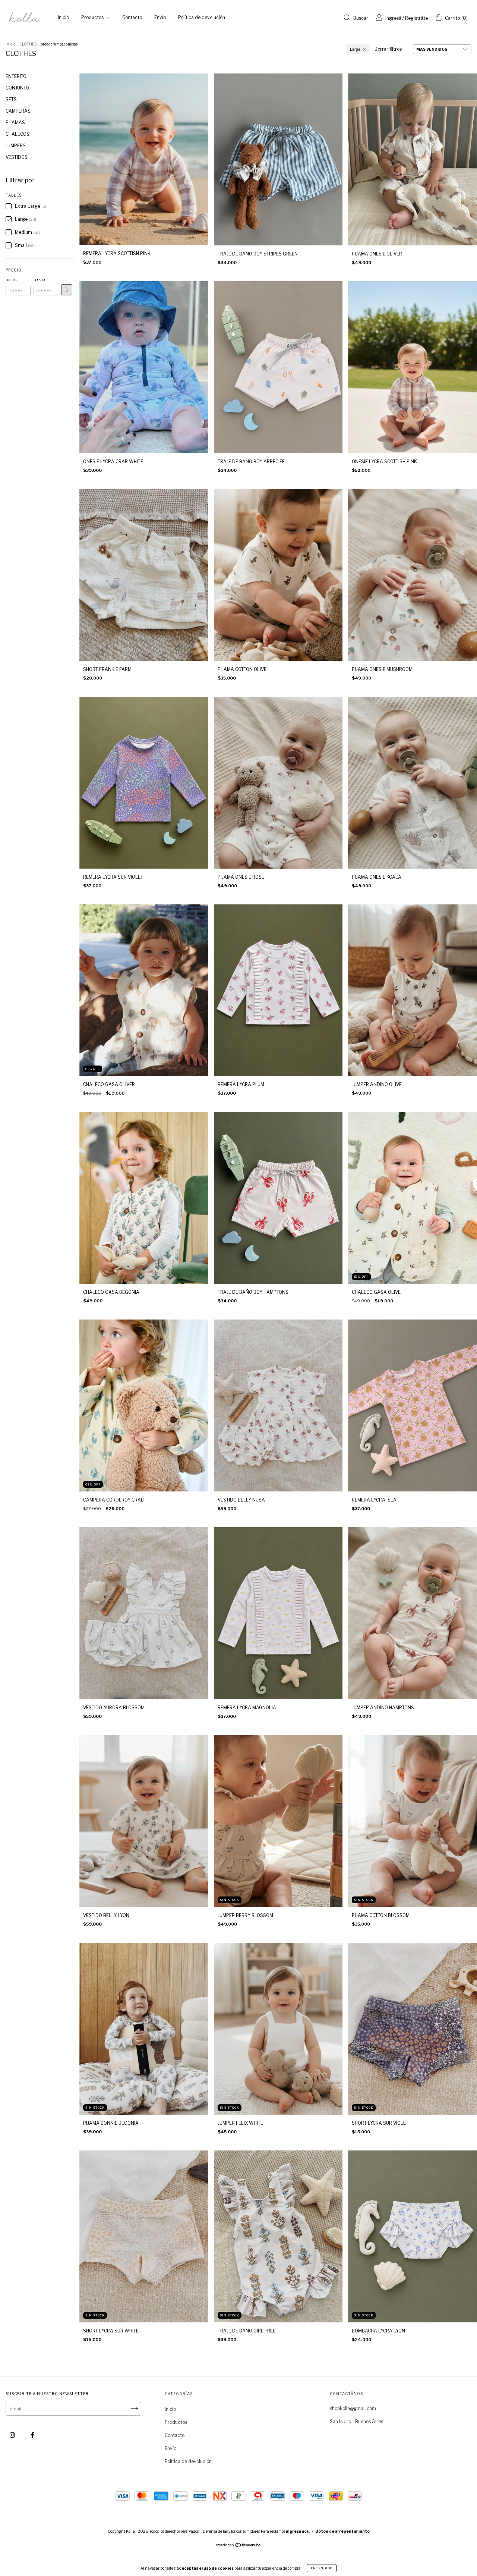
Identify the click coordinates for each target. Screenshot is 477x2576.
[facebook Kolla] (32, 2435)
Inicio (63, 17)
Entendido (322, 2568)
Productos (93, 17)
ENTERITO (16, 76)
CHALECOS (18, 134)
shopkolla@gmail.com (353, 2408)
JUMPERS (16, 146)
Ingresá (393, 18)
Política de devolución (202, 17)
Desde (12, 280)
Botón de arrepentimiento (342, 2531)
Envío (160, 17)
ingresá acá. (298, 2531)
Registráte (416, 18)
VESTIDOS (17, 157)
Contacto (132, 17)
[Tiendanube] (239, 2546)
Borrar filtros (388, 49)
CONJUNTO (17, 88)
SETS (11, 99)
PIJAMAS (15, 123)
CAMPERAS (18, 111)
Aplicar (67, 290)
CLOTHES (28, 44)
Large (355, 49)
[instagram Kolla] (13, 2435)
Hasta (40, 280)
